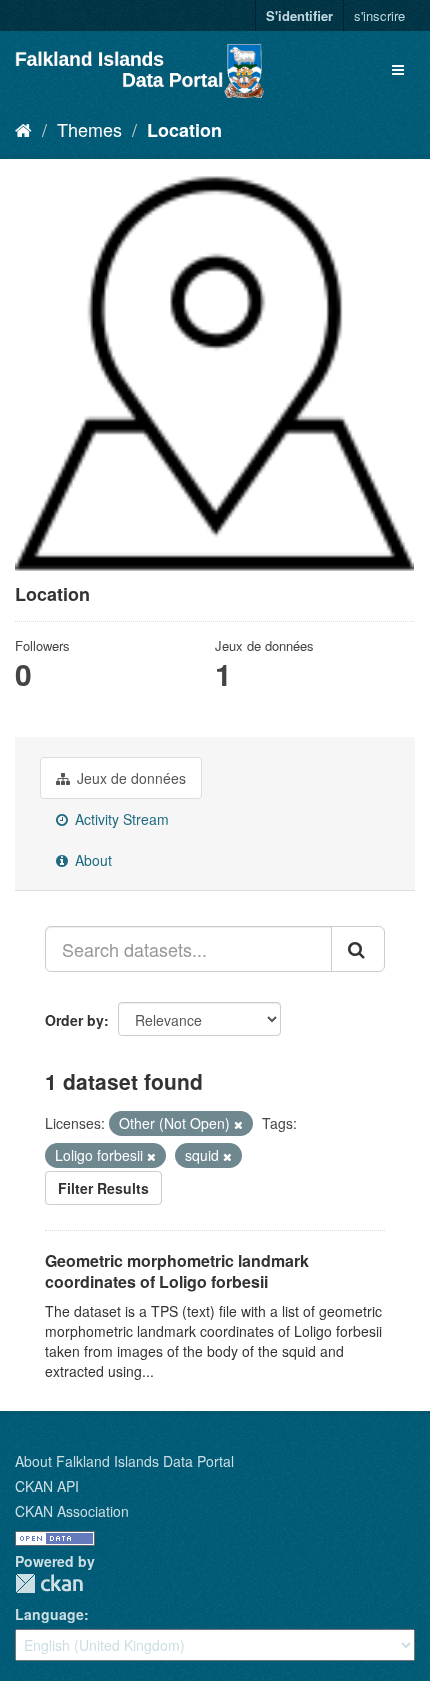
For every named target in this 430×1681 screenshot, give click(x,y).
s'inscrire (379, 15)
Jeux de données (129, 778)
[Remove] (238, 1124)
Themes (89, 129)
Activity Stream (120, 819)
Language (49, 1614)
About (91, 860)
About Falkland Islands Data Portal (124, 1461)
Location (184, 130)
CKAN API (47, 1486)
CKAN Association (72, 1511)
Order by (74, 1020)
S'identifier (299, 15)
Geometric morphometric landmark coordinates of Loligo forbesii (177, 1271)
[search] (358, 949)
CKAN (49, 1583)
